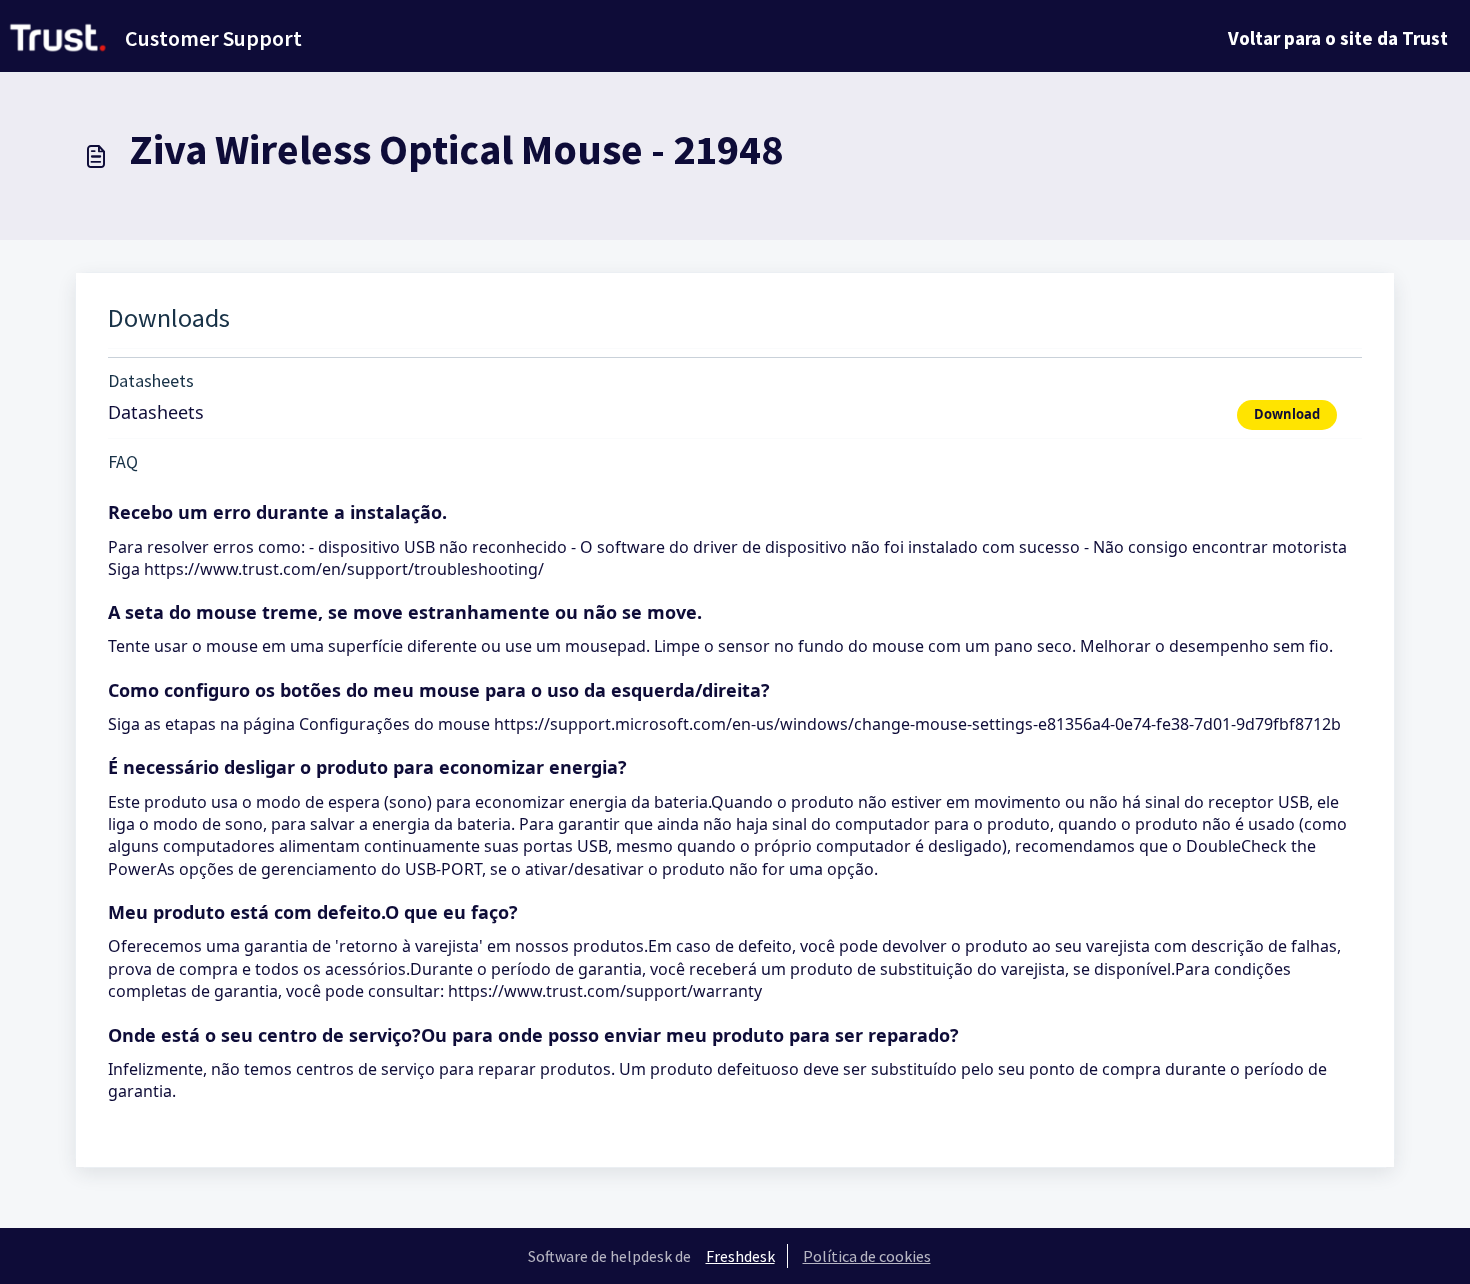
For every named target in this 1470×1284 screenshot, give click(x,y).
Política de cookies (867, 1256)
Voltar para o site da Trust (1338, 38)
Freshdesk (740, 1256)
